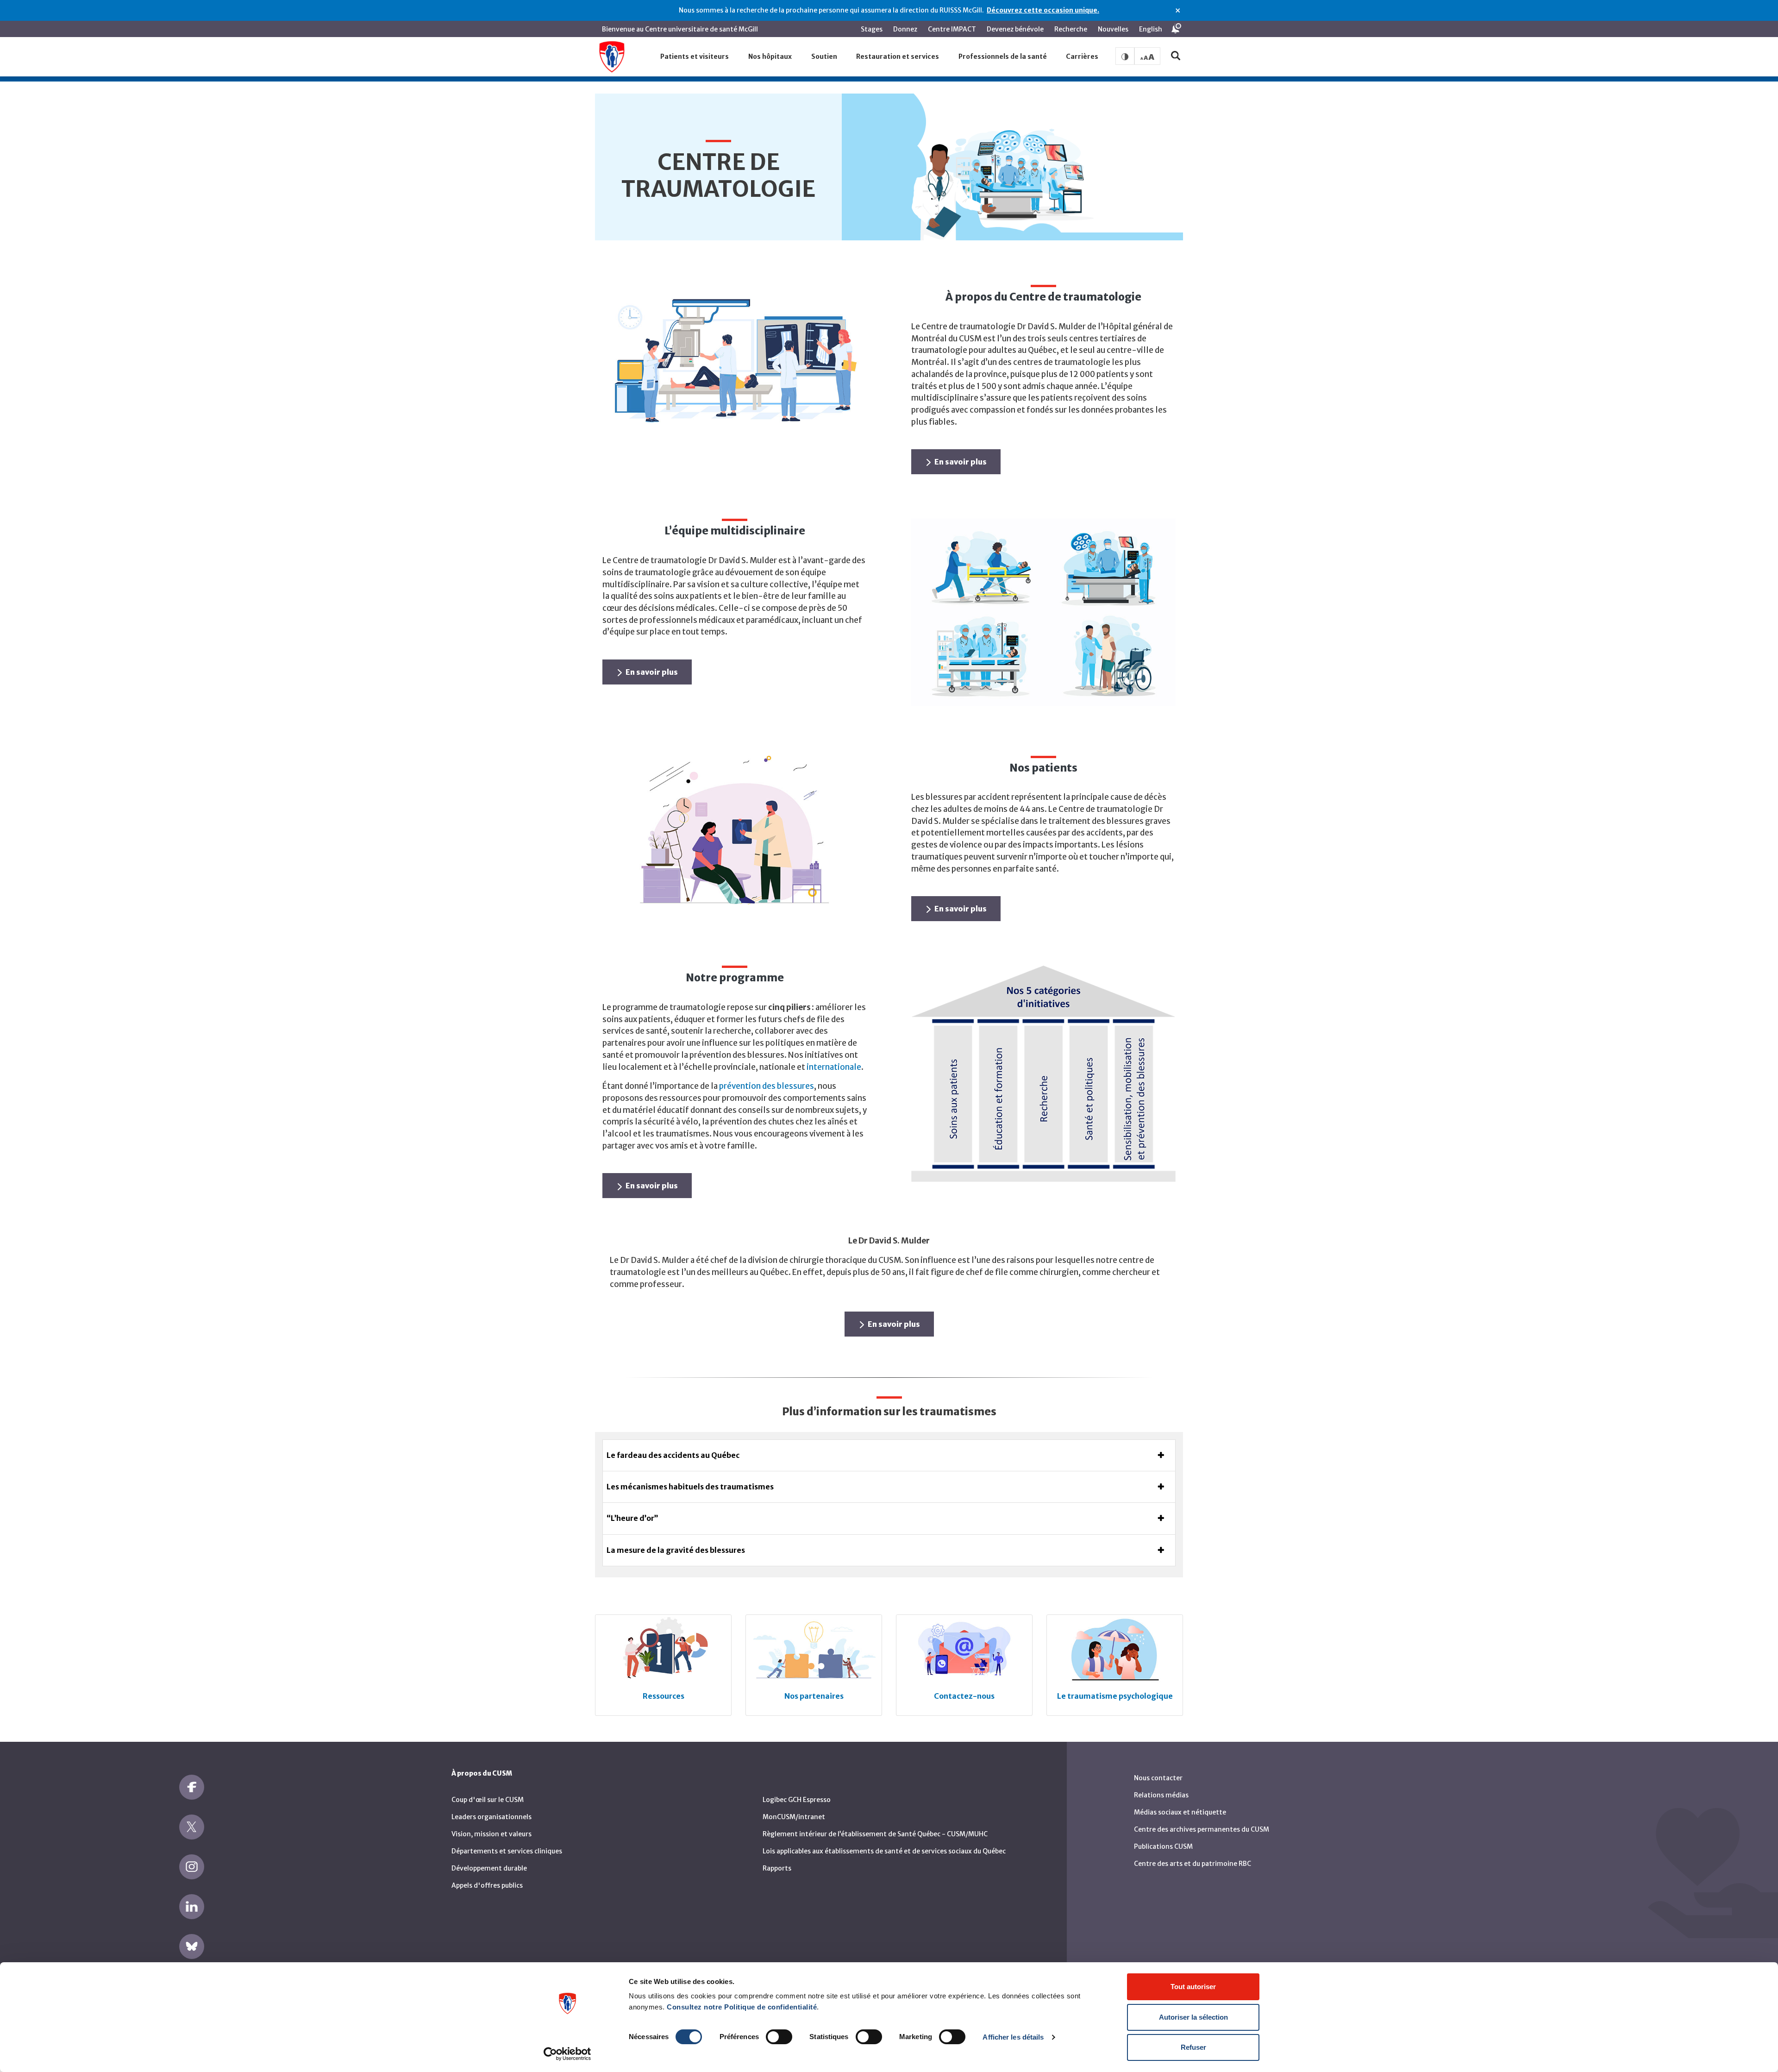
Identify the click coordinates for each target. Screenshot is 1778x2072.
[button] (695, 57)
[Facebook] (192, 1787)
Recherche (1071, 29)
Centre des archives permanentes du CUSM (1202, 1829)
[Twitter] (192, 1827)
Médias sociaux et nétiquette (1180, 1812)
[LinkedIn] (192, 1907)
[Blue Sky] (192, 1946)
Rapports (777, 1868)
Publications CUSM (1163, 1846)
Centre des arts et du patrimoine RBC (1193, 1864)
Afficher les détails (1013, 2037)
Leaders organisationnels (491, 1817)
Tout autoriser (1193, 1987)
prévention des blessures (767, 1086)
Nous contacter (1158, 1778)
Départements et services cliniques (507, 1851)
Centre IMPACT (952, 29)
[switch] (779, 2037)
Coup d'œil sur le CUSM (488, 1800)
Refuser (1193, 2047)
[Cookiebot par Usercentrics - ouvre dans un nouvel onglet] (567, 2054)
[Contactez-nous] (964, 1649)
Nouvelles (1113, 29)
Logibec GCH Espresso (797, 1800)
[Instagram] (192, 1867)
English (1151, 29)
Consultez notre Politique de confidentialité (742, 2007)
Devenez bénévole (1015, 29)
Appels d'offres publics (487, 1885)
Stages (872, 29)
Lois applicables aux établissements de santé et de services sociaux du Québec (884, 1851)
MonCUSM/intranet (794, 1817)
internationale (834, 1067)
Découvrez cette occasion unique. (1043, 10)
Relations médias (1161, 1795)
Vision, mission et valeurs (491, 1834)
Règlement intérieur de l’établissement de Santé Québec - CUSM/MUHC (875, 1834)
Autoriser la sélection (1193, 2017)
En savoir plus (961, 462)
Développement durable (489, 1868)
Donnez (905, 29)
